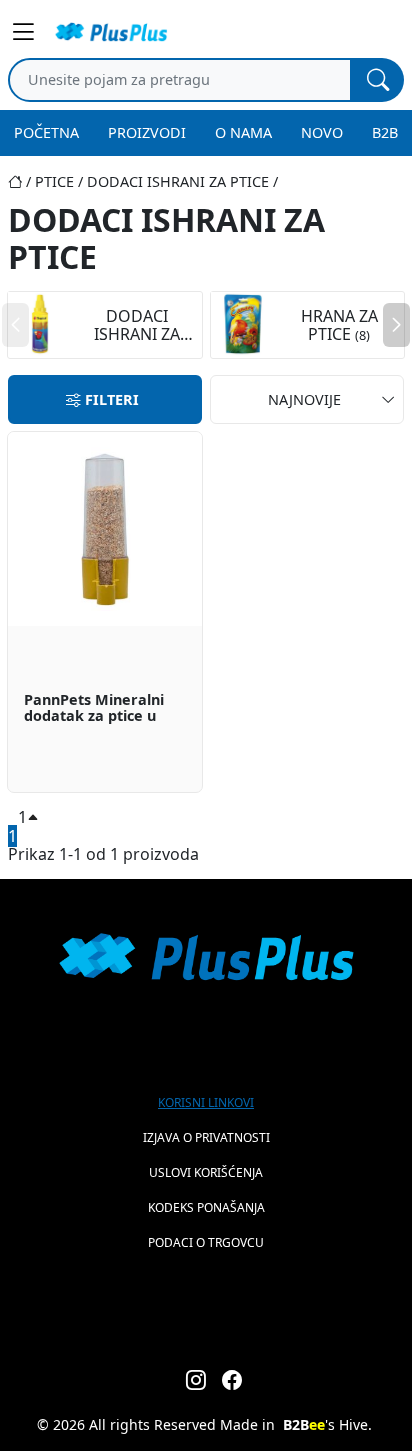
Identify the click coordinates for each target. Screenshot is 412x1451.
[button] (396, 325)
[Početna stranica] (21, 181)
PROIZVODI (147, 132)
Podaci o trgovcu (206, 1242)
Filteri (112, 399)
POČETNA (46, 132)
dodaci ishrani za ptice (178, 181)
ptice (54, 181)
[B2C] (111, 32)
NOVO (322, 132)
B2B (385, 132)
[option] (105, 612)
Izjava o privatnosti (206, 1137)
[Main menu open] (25, 32)
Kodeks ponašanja (206, 1207)
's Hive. (327, 1424)
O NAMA (243, 132)
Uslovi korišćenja (206, 1172)
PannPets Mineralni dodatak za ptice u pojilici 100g (94, 709)
